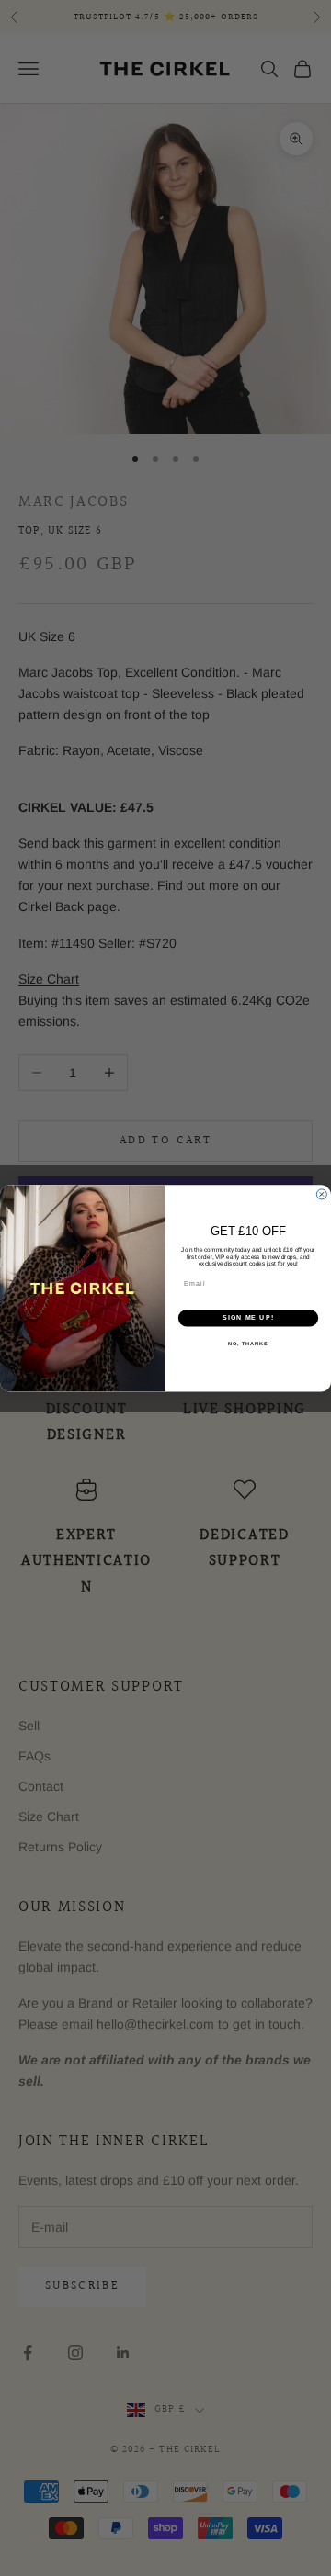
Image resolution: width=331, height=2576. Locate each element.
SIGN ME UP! (248, 1318)
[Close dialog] (321, 1194)
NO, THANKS (248, 1343)
